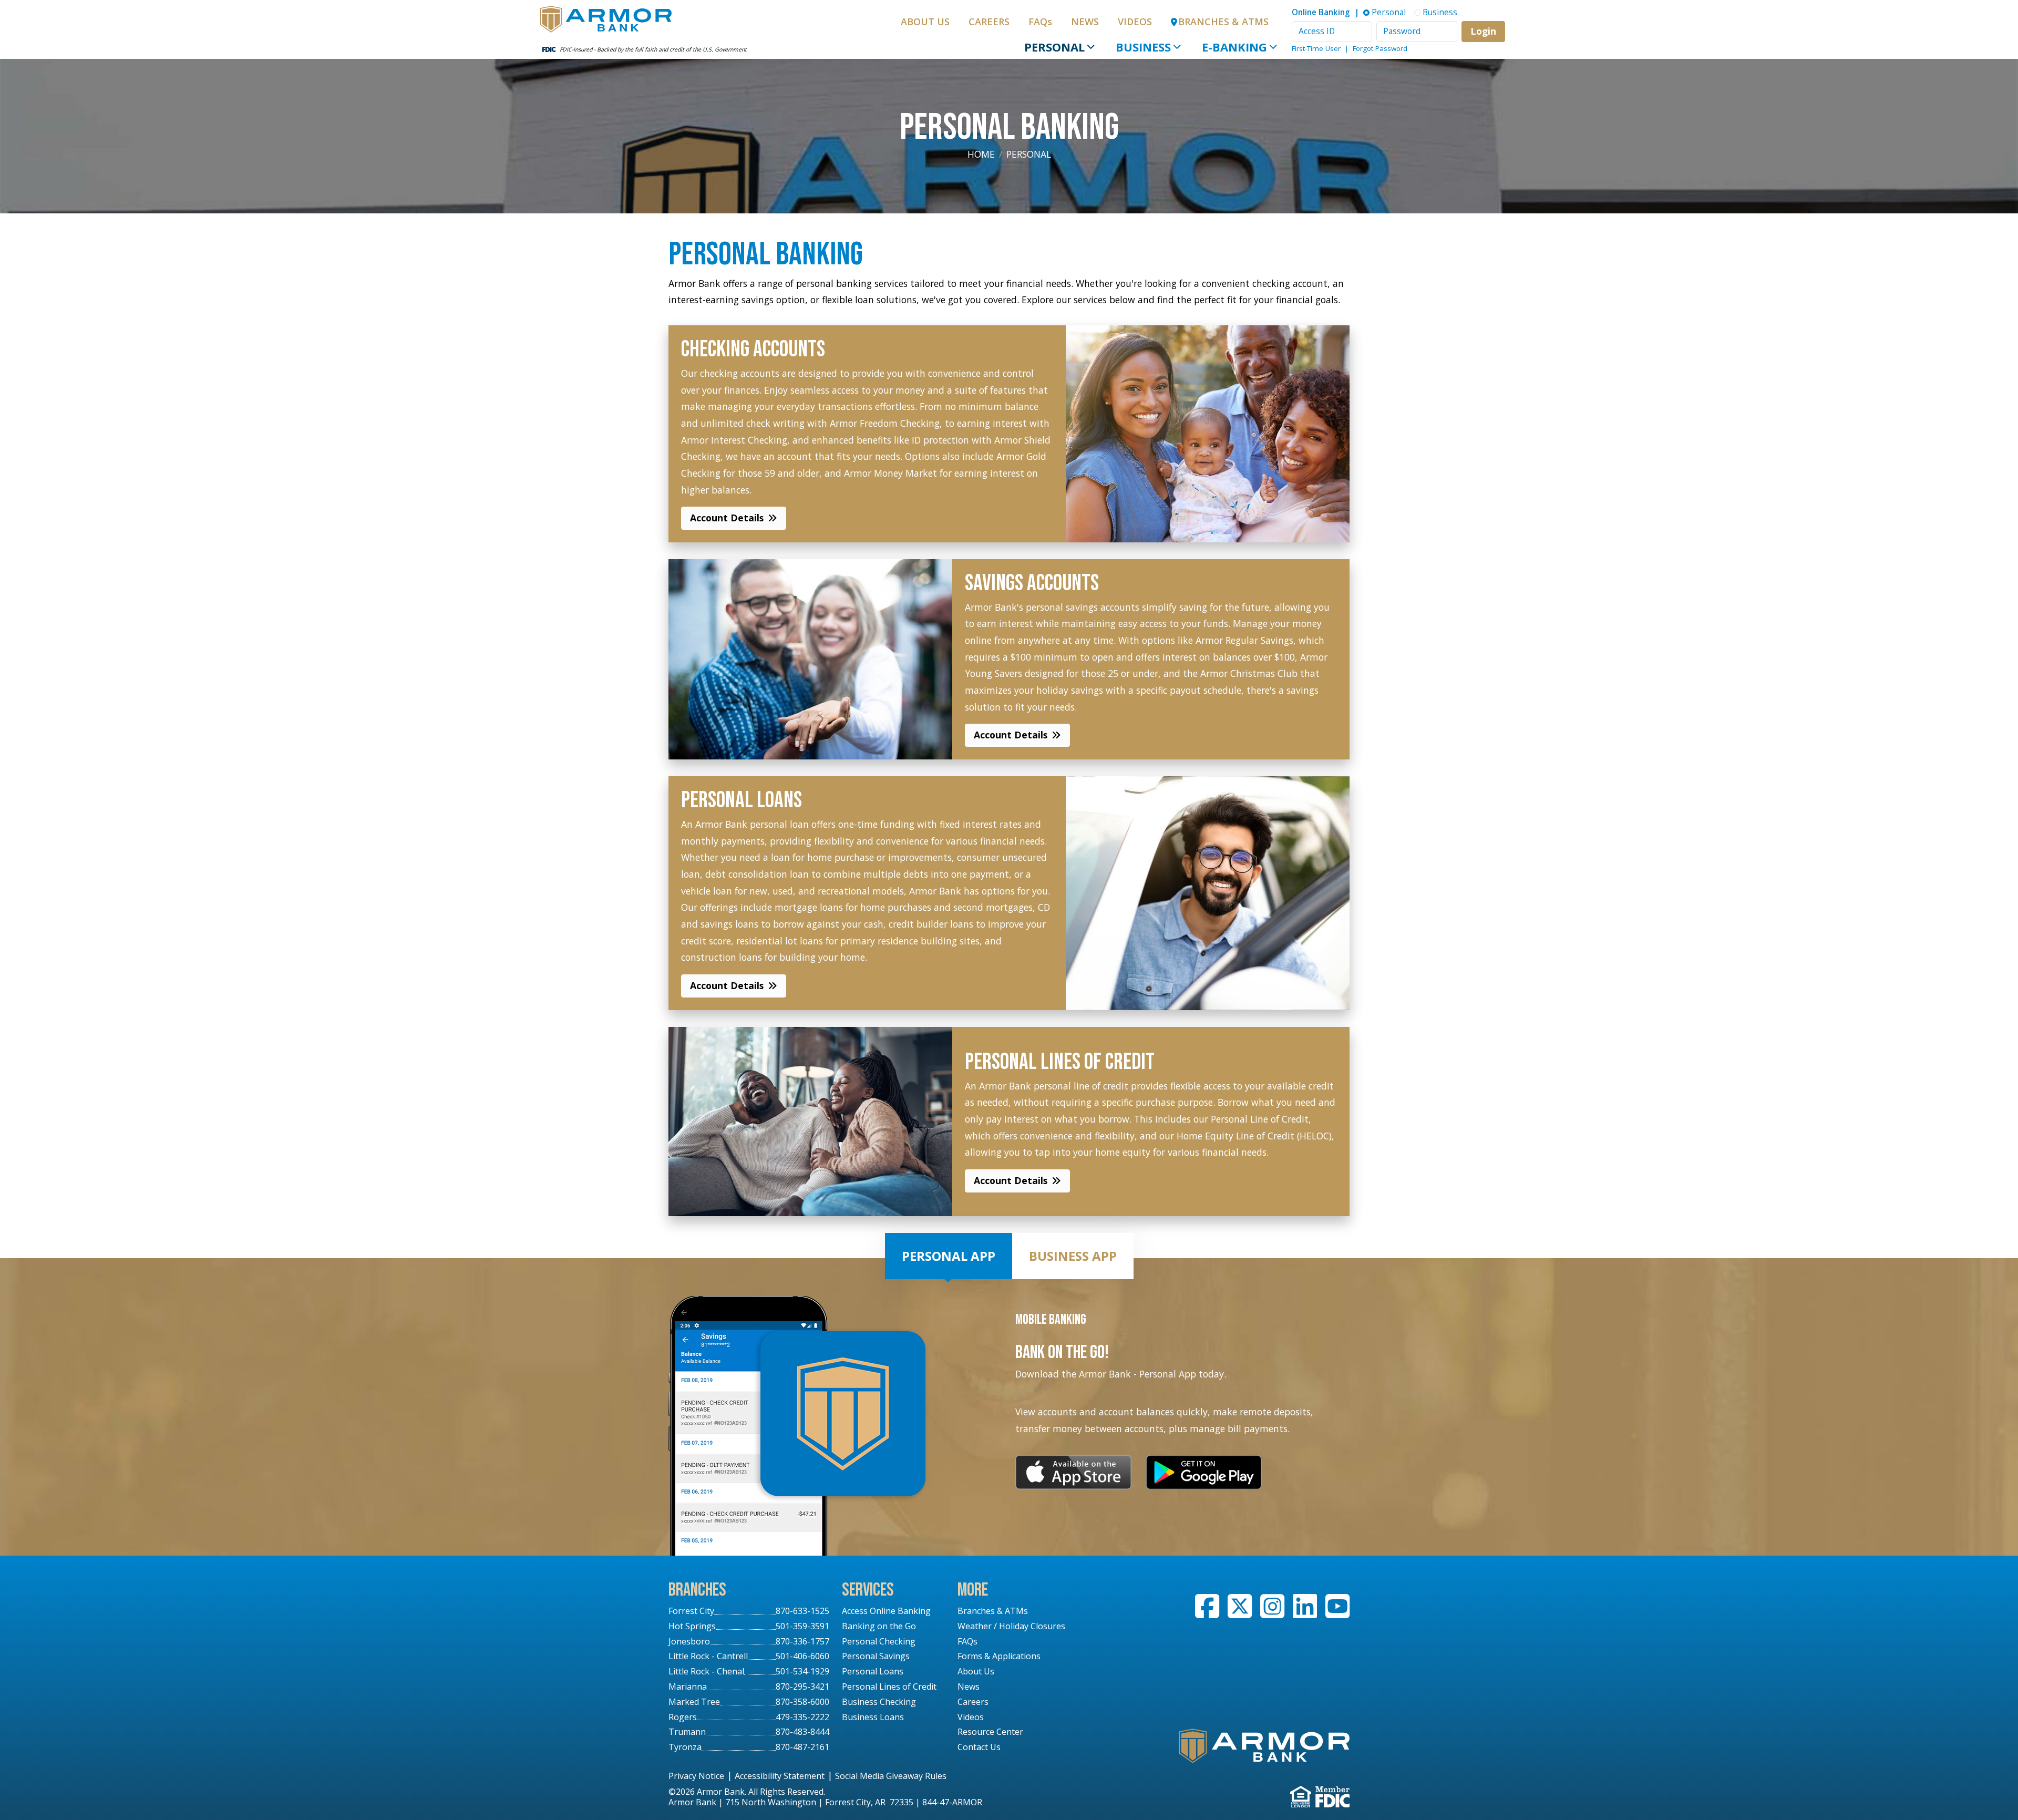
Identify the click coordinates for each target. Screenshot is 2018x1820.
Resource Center (990, 1732)
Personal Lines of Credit (889, 1687)
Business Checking (879, 1702)
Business (1143, 47)
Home (981, 154)
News (1085, 22)
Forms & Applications (999, 1656)
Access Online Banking (886, 1611)
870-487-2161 (802, 1747)
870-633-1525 (802, 1611)
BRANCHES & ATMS (1223, 22)
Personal (1054, 47)
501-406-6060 (802, 1656)
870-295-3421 (802, 1687)
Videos (1135, 22)
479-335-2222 (802, 1717)
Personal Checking (879, 1641)
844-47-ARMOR (952, 1802)
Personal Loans (873, 1671)
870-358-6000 (802, 1702)
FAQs (1040, 22)
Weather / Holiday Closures (1011, 1626)
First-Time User (1316, 48)
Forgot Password (1380, 48)
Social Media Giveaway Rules (891, 1776)
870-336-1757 (802, 1641)
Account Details (727, 518)
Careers (989, 22)
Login (1483, 31)
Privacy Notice (696, 1776)
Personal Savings (876, 1656)
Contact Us (979, 1747)
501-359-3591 (802, 1626)
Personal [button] (1389, 12)
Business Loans (873, 1717)
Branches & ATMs (993, 1611)
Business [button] (1440, 12)
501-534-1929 (802, 1671)
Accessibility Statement (780, 1776)
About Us (925, 22)
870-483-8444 (802, 1732)
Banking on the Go (879, 1626)
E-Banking (1234, 47)
